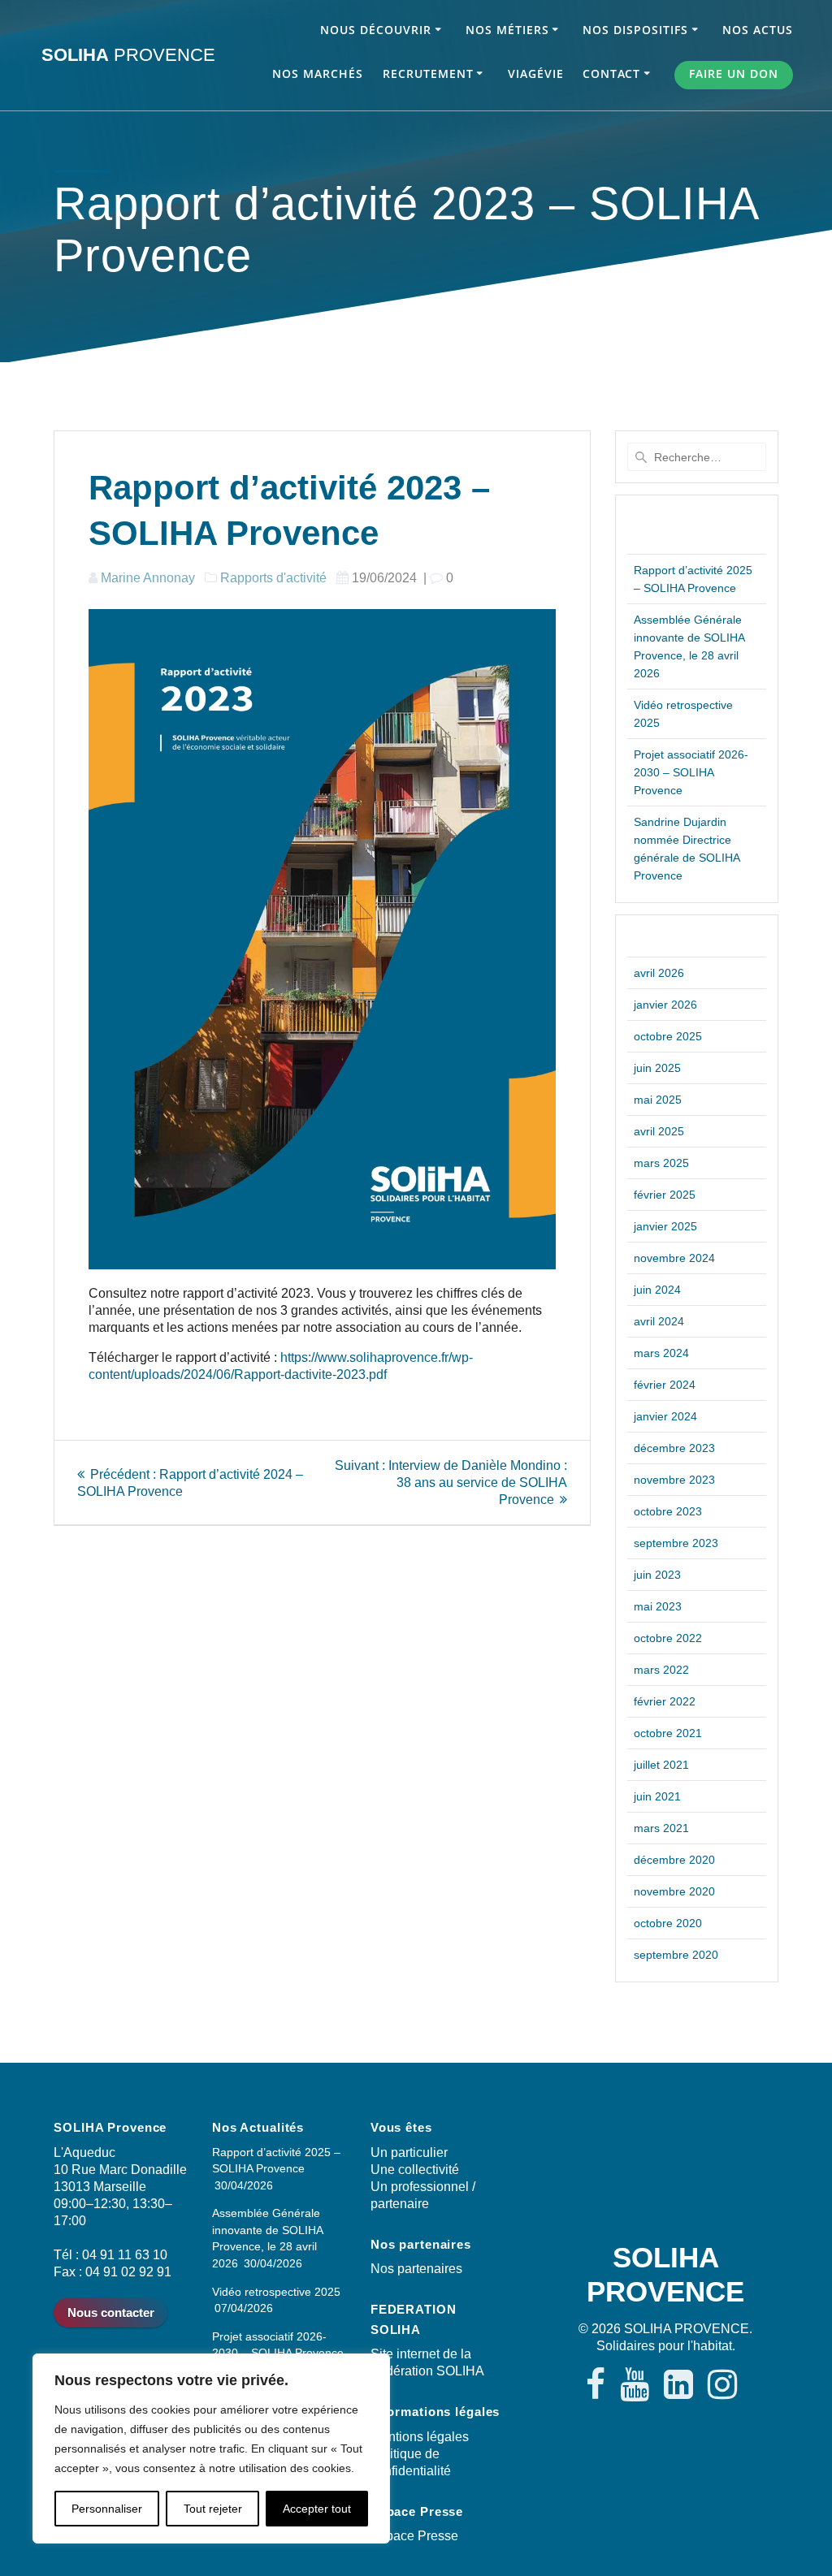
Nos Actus (758, 30)
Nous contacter (111, 2312)
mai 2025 (658, 1100)
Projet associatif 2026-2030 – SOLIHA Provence (691, 772)
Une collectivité (415, 2170)
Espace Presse (414, 2536)
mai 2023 (658, 1606)
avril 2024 (659, 1321)
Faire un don (734, 73)
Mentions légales (420, 2437)
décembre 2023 (674, 1448)
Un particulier (409, 2152)
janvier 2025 (665, 1226)
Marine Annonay (148, 578)
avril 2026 (659, 973)
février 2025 (665, 1195)
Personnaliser (107, 2509)
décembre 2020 (674, 1860)
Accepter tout (317, 2509)
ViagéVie (536, 73)
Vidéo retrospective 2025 (276, 2292)
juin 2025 (657, 1068)
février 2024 (665, 1385)
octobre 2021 (668, 1733)
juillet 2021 (661, 1765)
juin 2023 (657, 1575)
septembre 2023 (676, 1543)
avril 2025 (659, 1131)
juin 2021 (657, 1796)
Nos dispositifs (635, 30)
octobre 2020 (668, 1923)
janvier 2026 (665, 1005)
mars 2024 (661, 1353)
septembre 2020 (676, 1955)
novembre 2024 (674, 1258)
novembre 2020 (674, 1891)
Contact (611, 73)
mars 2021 (661, 1828)
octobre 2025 (668, 1036)
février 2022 (665, 1701)
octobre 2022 (668, 1638)
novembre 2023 (674, 1480)
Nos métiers (507, 30)
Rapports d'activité (273, 578)
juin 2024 (657, 1290)
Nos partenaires (416, 2269)
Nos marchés (318, 73)
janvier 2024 (665, 1416)
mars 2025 (661, 1163)
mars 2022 (661, 1670)
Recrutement (428, 73)
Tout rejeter (213, 2509)
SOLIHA (128, 55)
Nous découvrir (376, 30)
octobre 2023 (668, 1511)
